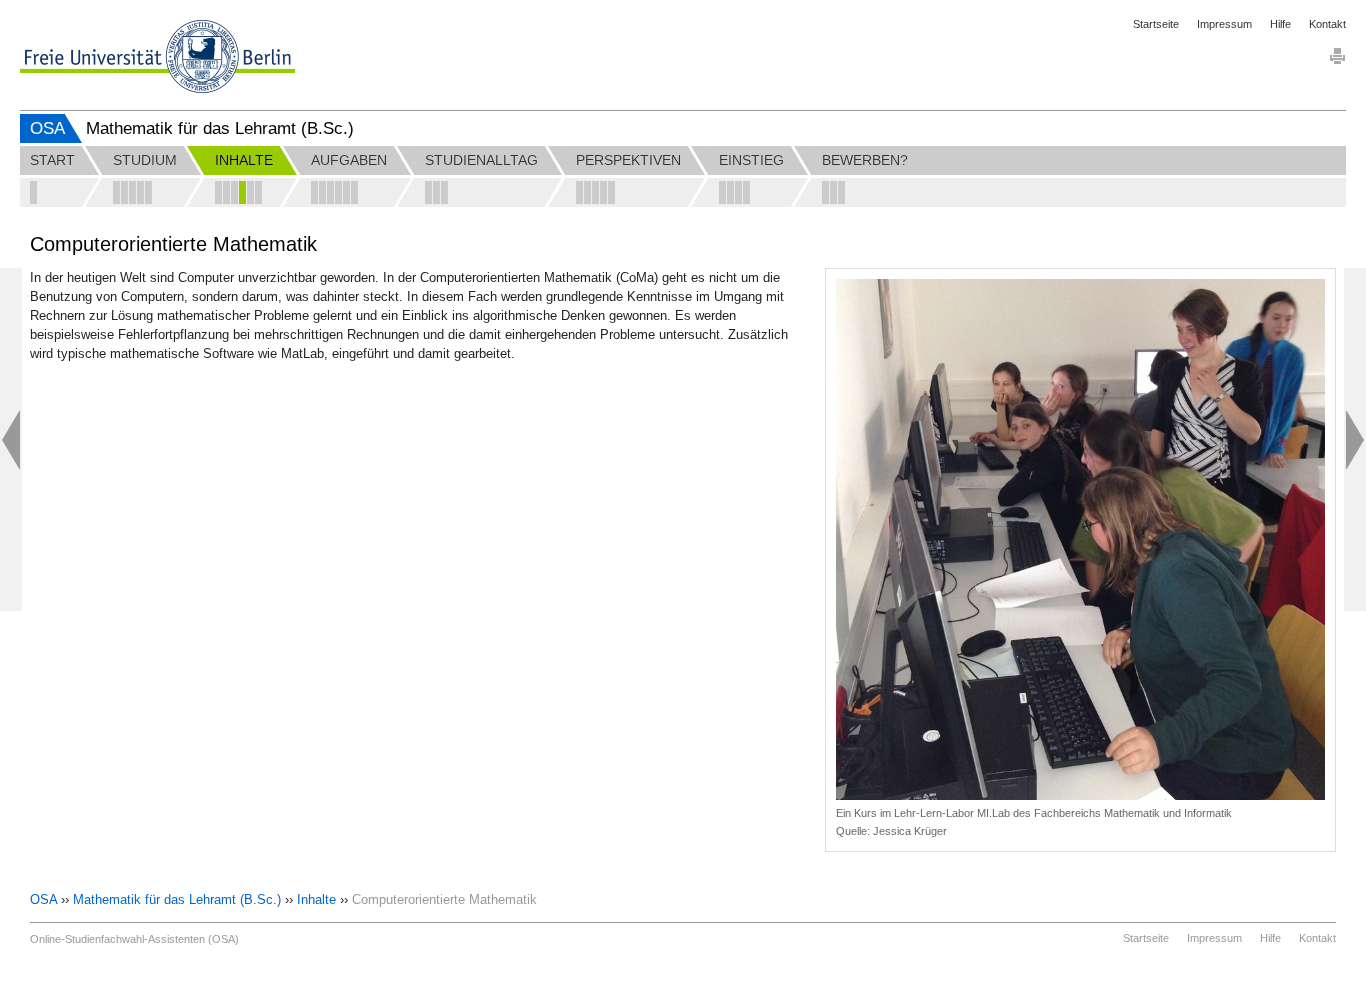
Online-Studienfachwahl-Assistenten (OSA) (134, 939)
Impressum (1224, 24)
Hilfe (1280, 24)
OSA (47, 128)
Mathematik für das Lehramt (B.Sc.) (177, 899)
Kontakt (1327, 24)
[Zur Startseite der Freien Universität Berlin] (157, 56)
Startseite (1156, 24)
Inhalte (316, 899)
